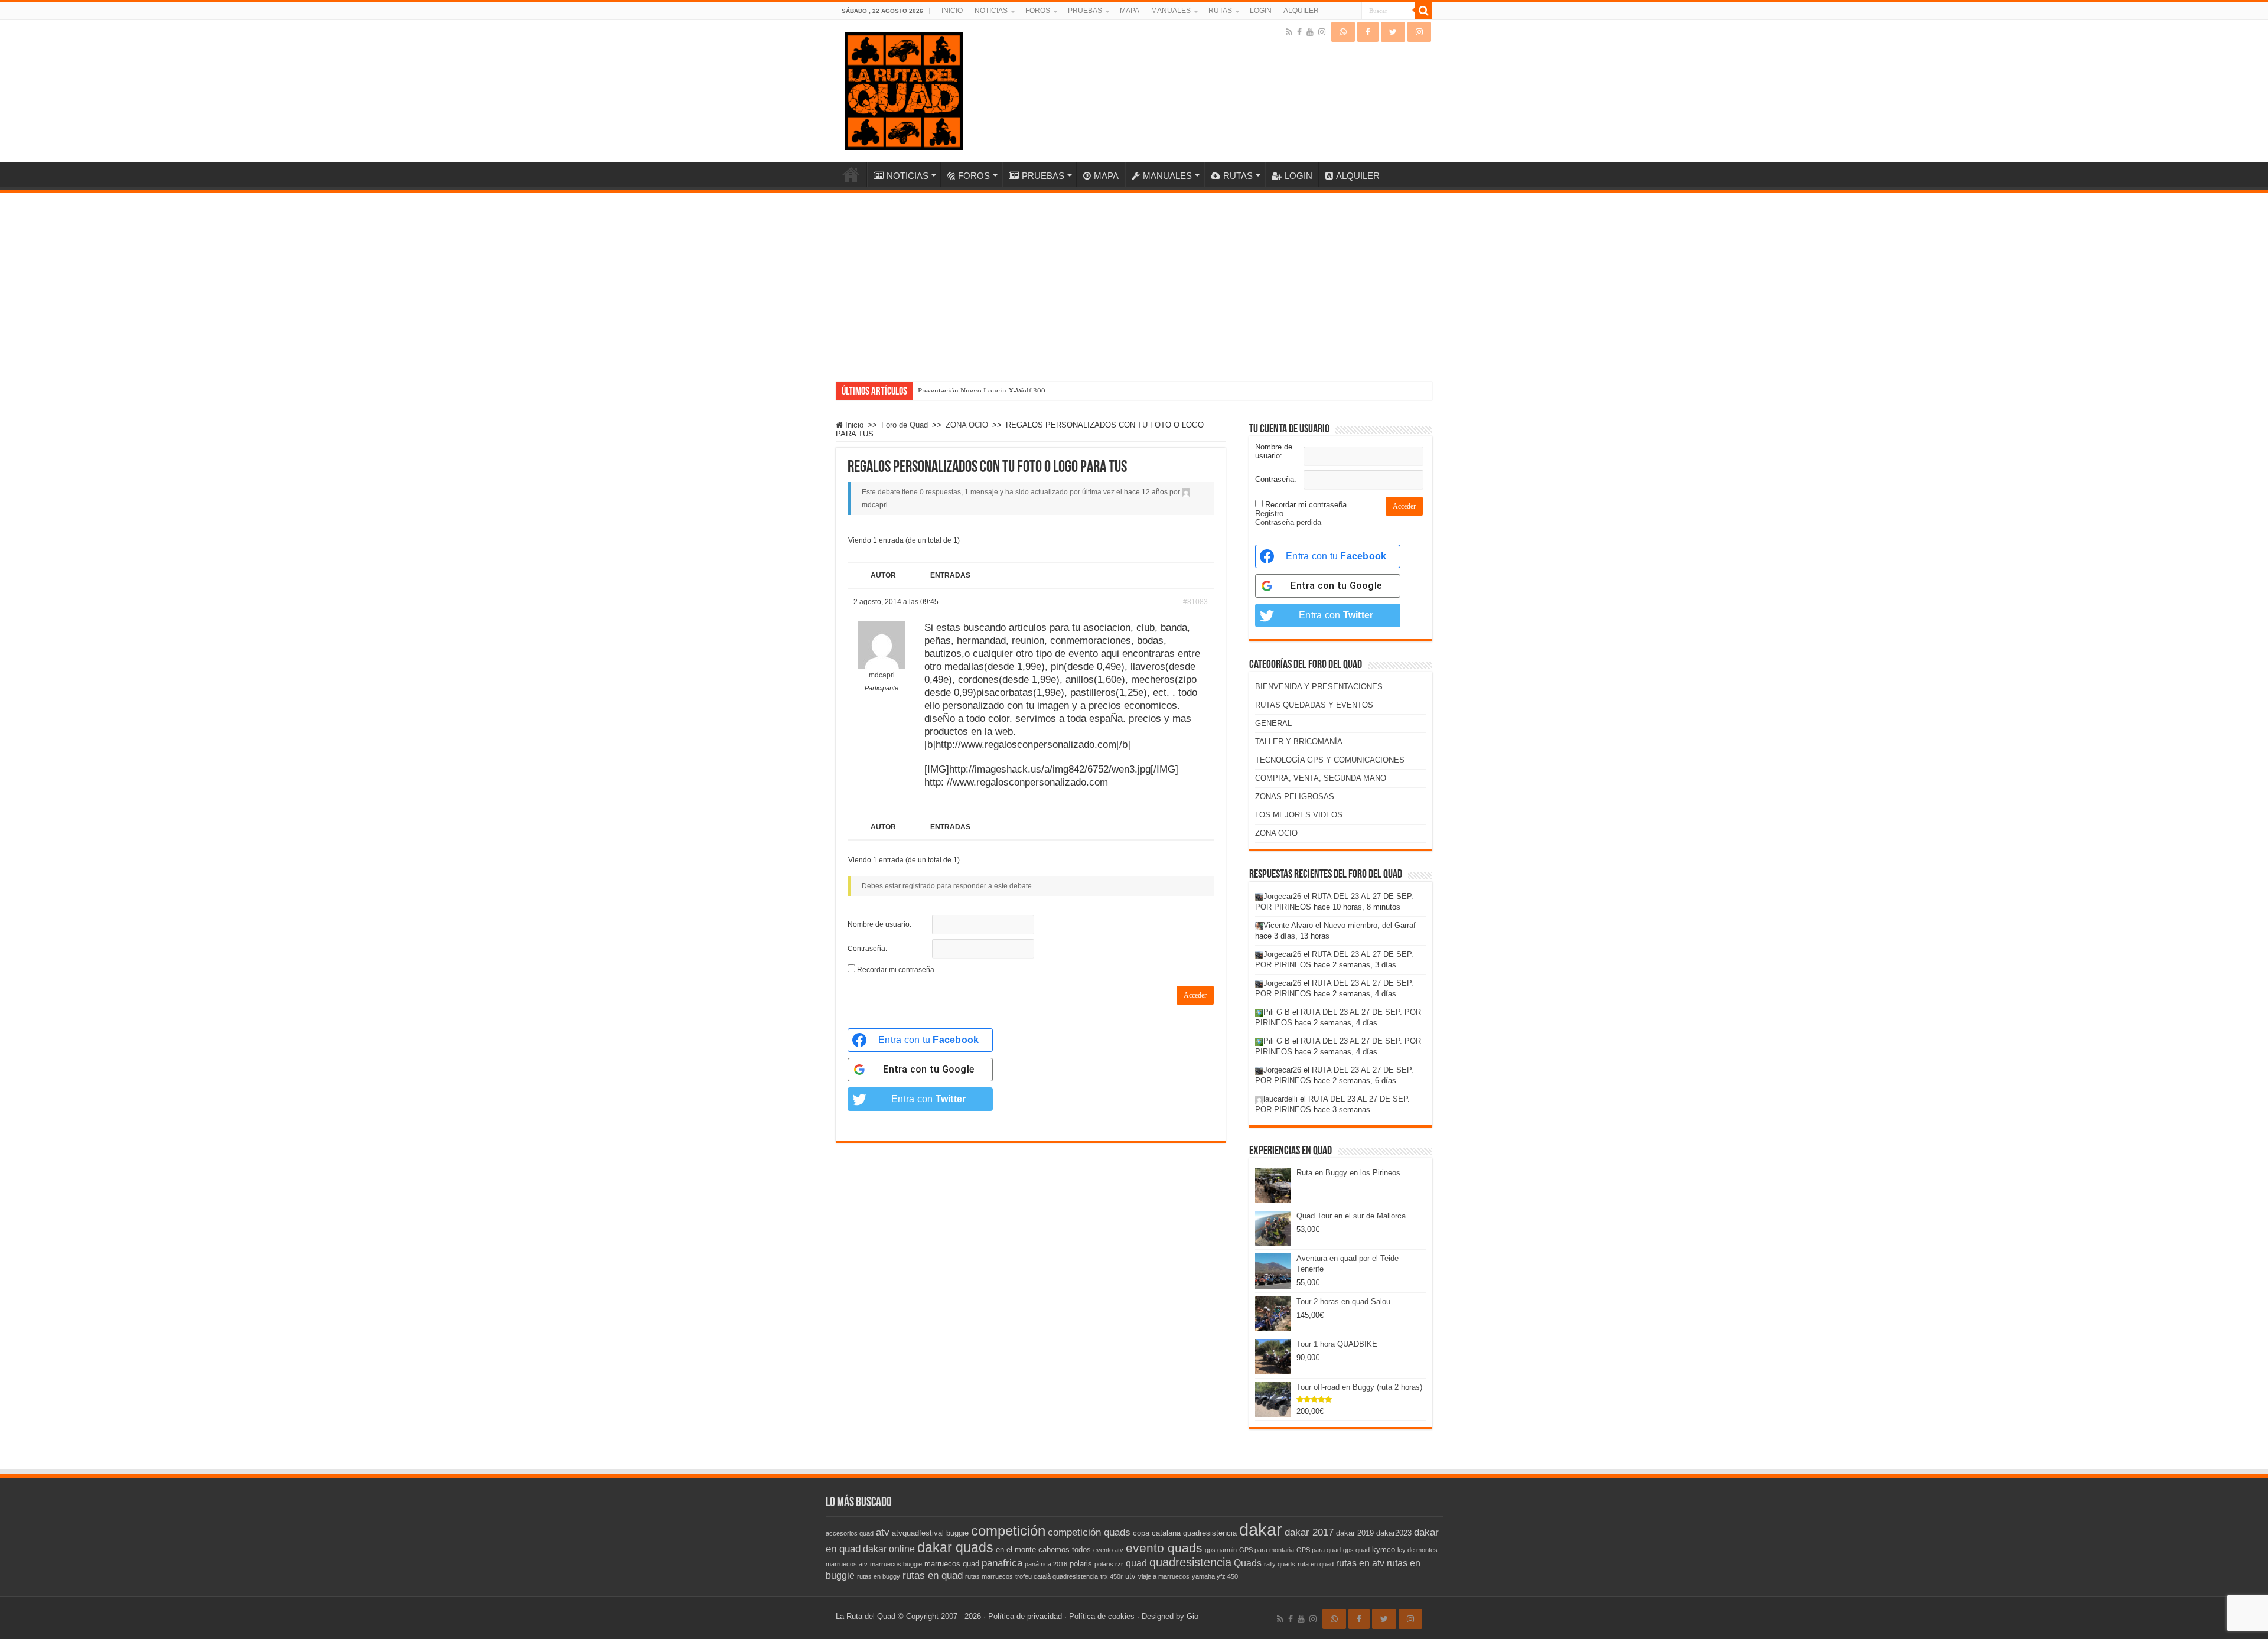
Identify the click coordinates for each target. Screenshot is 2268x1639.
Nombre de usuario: (879, 924)
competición (1008, 1531)
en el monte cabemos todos (1043, 1550)
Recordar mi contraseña (896, 970)
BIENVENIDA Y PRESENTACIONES (1319, 687)
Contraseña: (867, 949)
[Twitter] (1393, 32)
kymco (1384, 1550)
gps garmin (1221, 1550)
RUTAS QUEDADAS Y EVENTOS (1314, 705)
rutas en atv (1360, 1563)
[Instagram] (1419, 32)
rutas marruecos (989, 1576)
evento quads (1164, 1548)
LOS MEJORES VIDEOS (1299, 815)
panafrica (1002, 1563)
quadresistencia (1190, 1562)
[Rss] (1289, 32)
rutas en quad (933, 1575)
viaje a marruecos (1164, 1576)
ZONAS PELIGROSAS (1295, 796)
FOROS (1038, 11)
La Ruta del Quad (866, 1616)
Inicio (853, 425)
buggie (957, 1533)
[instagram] (1322, 32)
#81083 (1195, 602)
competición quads (1089, 1532)
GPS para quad (1319, 1550)
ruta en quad (1316, 1564)
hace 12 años (1146, 492)
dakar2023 (1394, 1533)
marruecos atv (847, 1564)
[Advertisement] (1134, 281)
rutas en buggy (879, 1576)
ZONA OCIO (967, 425)
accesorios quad (850, 1533)
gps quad (1356, 1550)
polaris (1081, 1564)
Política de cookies (1102, 1616)
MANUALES (1171, 11)
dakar (1261, 1529)
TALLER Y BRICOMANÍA (1299, 742)
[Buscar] (1423, 11)
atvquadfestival (918, 1533)
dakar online (889, 1549)
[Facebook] (1299, 32)
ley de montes (1417, 1550)
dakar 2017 (1309, 1532)
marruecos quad (952, 1564)
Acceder (1195, 995)
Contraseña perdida (1288, 522)
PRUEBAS (1085, 11)
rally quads (1280, 1564)
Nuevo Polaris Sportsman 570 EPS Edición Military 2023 (1009, 391)
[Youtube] (1310, 32)
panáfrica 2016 (1046, 1564)
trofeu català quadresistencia (1057, 1576)
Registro (1269, 514)
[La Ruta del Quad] (904, 89)
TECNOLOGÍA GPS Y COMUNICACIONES (1330, 760)
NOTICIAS (991, 11)
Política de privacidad (1025, 1616)
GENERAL (1273, 723)
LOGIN (1261, 11)
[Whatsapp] (1343, 32)
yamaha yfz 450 (1215, 1576)
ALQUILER (1301, 11)
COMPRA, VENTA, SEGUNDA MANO (1321, 778)
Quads (1248, 1563)
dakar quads (955, 1547)
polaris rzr (1109, 1564)
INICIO (952, 11)
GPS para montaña (1267, 1550)
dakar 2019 (1355, 1533)
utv (1130, 1576)
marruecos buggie (896, 1564)
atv (883, 1532)
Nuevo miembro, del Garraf (1370, 925)
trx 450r (1112, 1576)
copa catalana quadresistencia (1185, 1533)
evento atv (1108, 1550)
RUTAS (1220, 11)
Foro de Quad (905, 425)
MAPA (1130, 11)
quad (1136, 1563)
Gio (1192, 1616)
